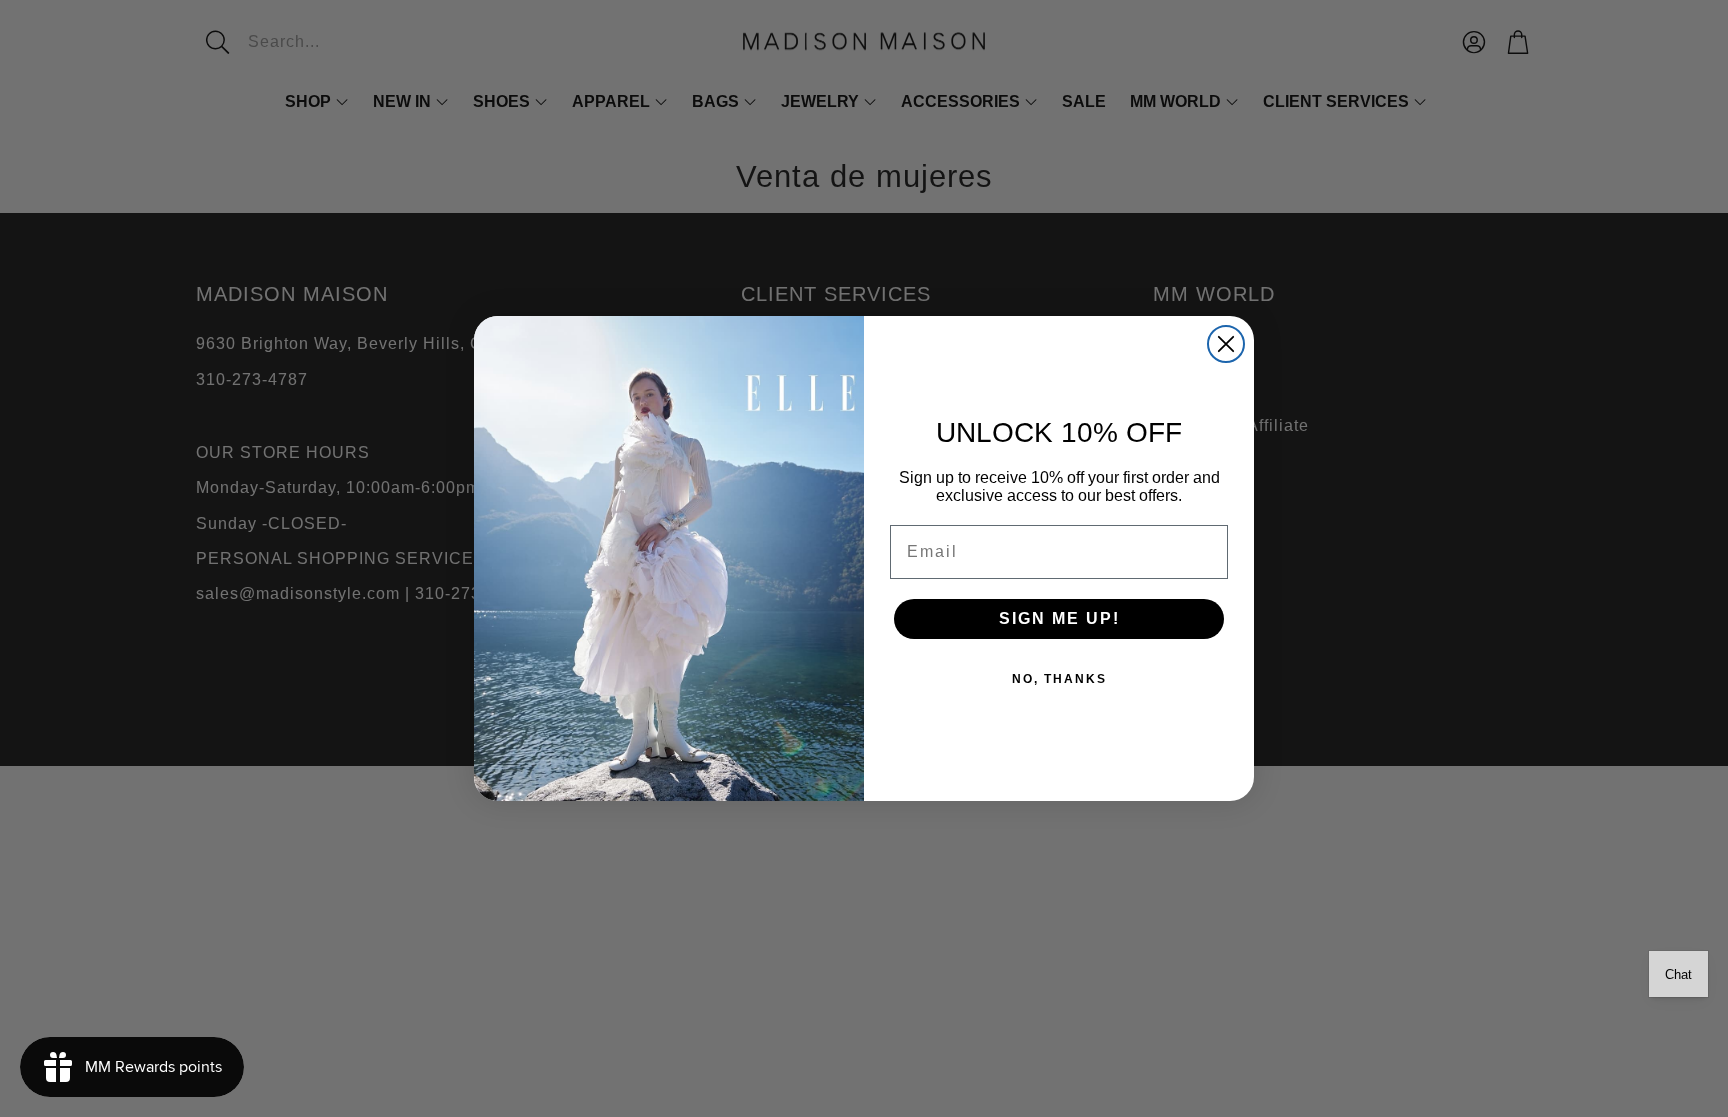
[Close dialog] (1226, 344)
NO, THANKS (1059, 679)
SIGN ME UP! (1059, 618)
